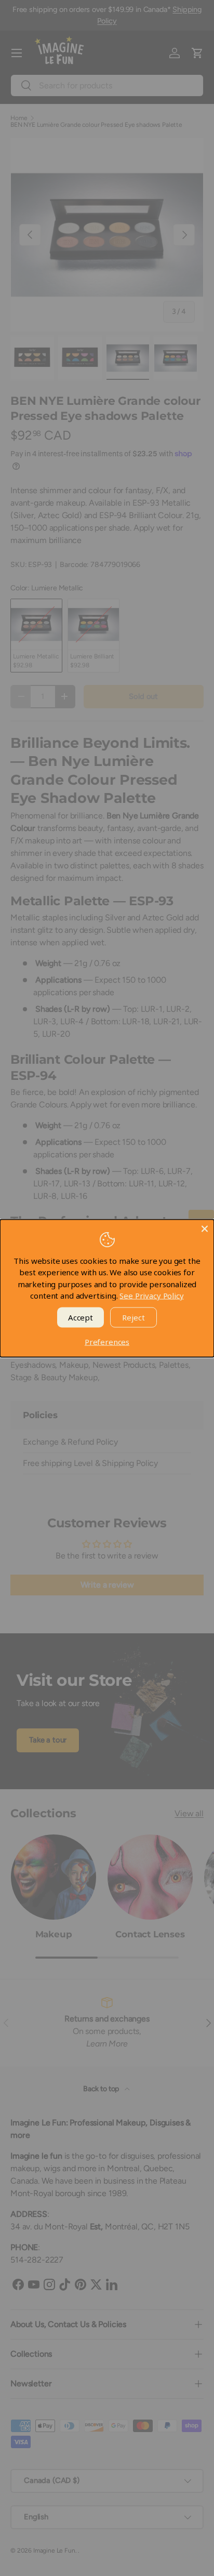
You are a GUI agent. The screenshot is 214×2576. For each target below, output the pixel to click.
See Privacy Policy (151, 1296)
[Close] (205, 1228)
